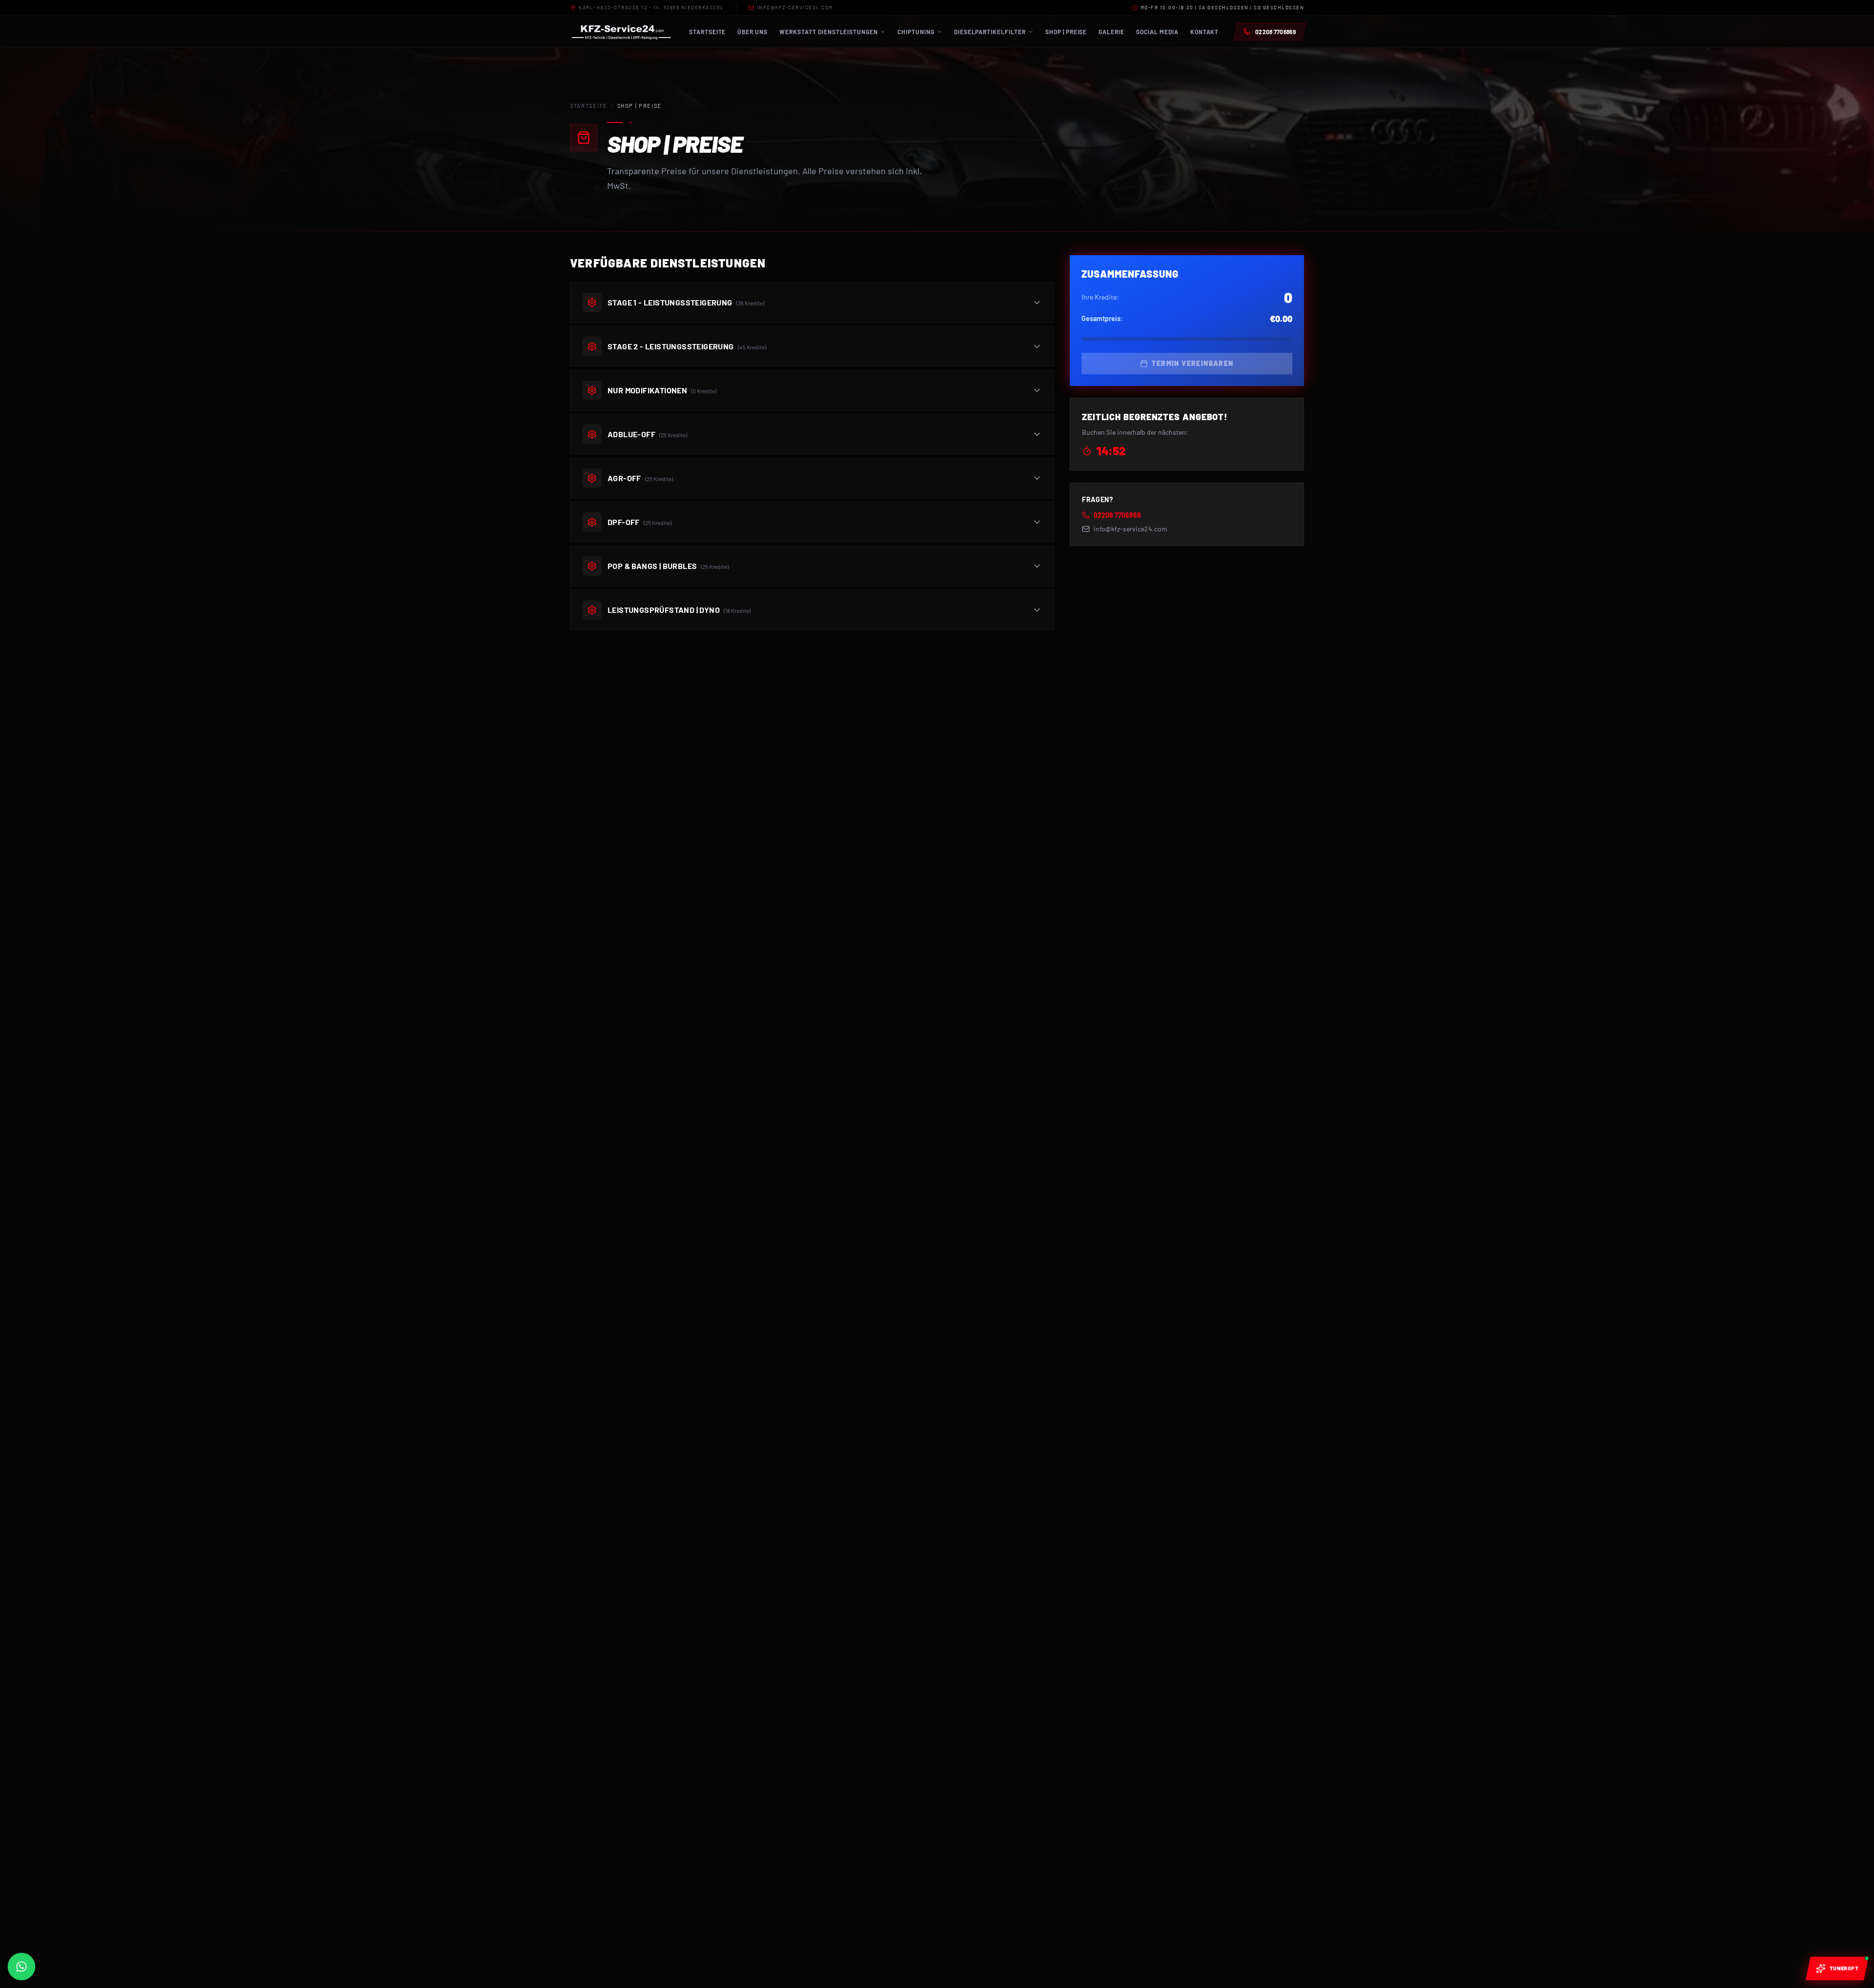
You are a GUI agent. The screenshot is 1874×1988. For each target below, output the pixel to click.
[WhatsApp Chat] (21, 1967)
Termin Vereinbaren (1192, 363)
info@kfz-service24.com (795, 7)
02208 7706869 (1117, 515)
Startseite (589, 106)
